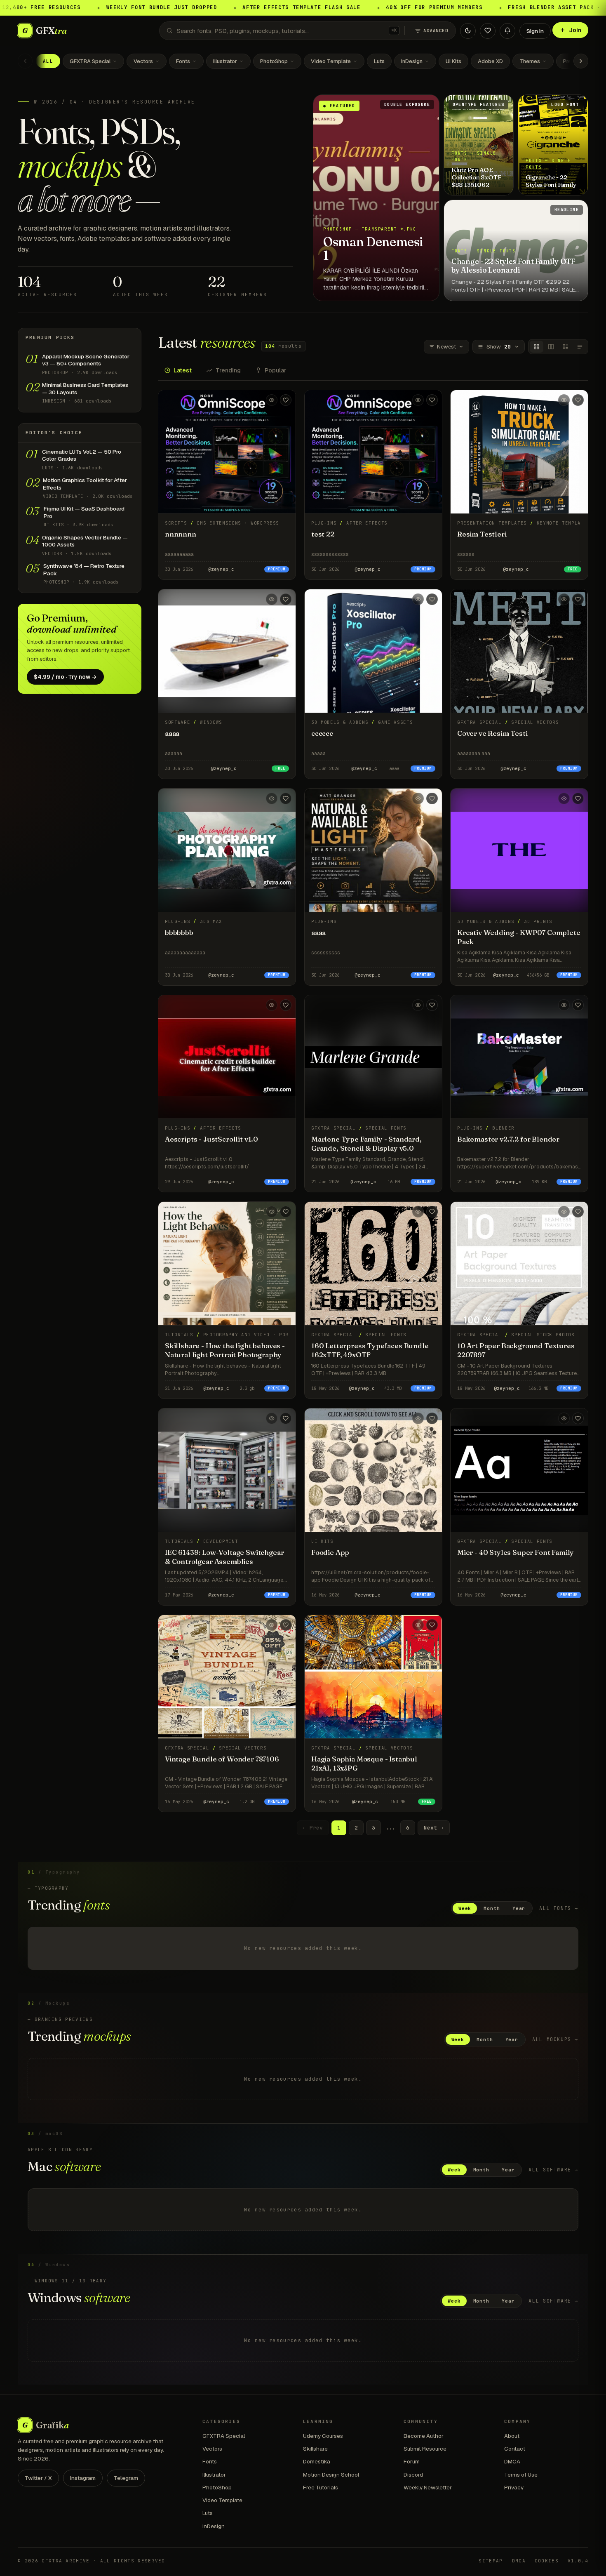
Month (492, 1908)
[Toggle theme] (468, 31)
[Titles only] (580, 347)
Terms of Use (521, 2475)
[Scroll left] (25, 61)
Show (499, 347)
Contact (515, 2449)
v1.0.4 (578, 2561)
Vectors (143, 61)
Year (519, 1908)
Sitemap (491, 2561)
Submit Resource (425, 2449)
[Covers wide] (551, 347)
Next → (434, 1828)
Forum (412, 2461)
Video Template (331, 61)
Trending (228, 370)
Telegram (126, 2478)
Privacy (514, 2487)
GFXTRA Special (90, 61)
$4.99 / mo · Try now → (65, 677)
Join (575, 30)
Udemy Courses (323, 2436)
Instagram (83, 2478)
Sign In (535, 31)
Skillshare (315, 2449)
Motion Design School (331, 2475)
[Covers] (537, 347)
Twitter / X (38, 2478)
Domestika (317, 2461)
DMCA (512, 2461)
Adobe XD (490, 61)
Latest (183, 370)
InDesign (412, 61)
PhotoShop (274, 61)
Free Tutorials (321, 2487)
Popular (276, 370)
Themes (530, 61)
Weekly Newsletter (428, 2487)
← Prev (313, 1828)
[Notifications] (507, 31)
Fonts (183, 61)
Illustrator (225, 61)
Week (465, 1908)
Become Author (424, 2436)
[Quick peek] (272, 400)
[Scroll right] (581, 61)
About (512, 2436)
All (48, 61)
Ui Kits (453, 61)
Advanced (436, 31)
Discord (413, 2475)
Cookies (547, 2561)
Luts (379, 61)
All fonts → (559, 1908)
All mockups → (555, 2039)
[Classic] (565, 347)
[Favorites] (488, 31)
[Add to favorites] (286, 400)
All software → (553, 2170)
